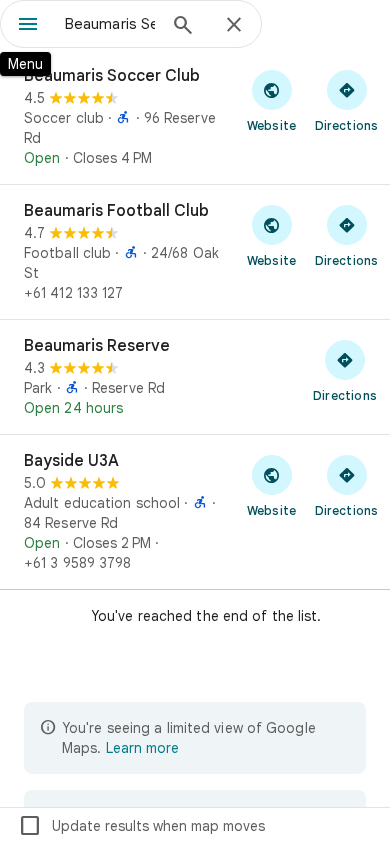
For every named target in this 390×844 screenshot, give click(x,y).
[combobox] (110, 24)
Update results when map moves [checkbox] (141, 826)
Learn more (142, 748)
